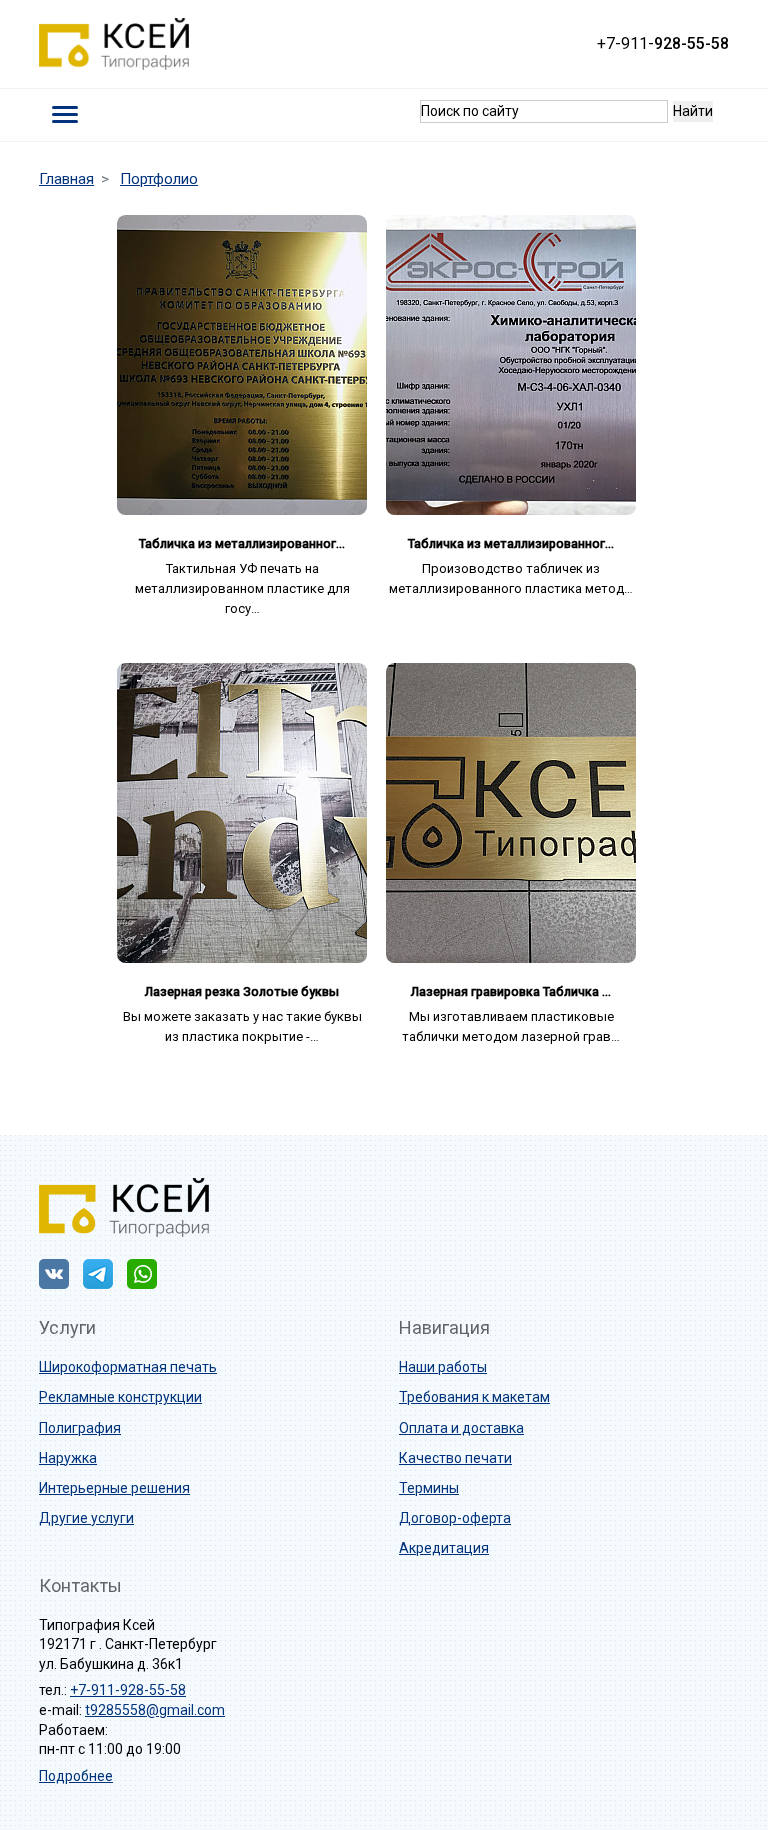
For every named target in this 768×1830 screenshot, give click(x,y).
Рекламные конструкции (120, 1397)
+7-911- (663, 43)
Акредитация (444, 1548)
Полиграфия (80, 1428)
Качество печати (455, 1458)
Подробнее (76, 1776)
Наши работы (443, 1367)
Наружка (68, 1458)
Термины (429, 1488)
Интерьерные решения (114, 1488)
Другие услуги (86, 1518)
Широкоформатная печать (128, 1367)
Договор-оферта (455, 1518)
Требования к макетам (474, 1397)
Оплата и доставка (461, 1428)
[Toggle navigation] (65, 114)
